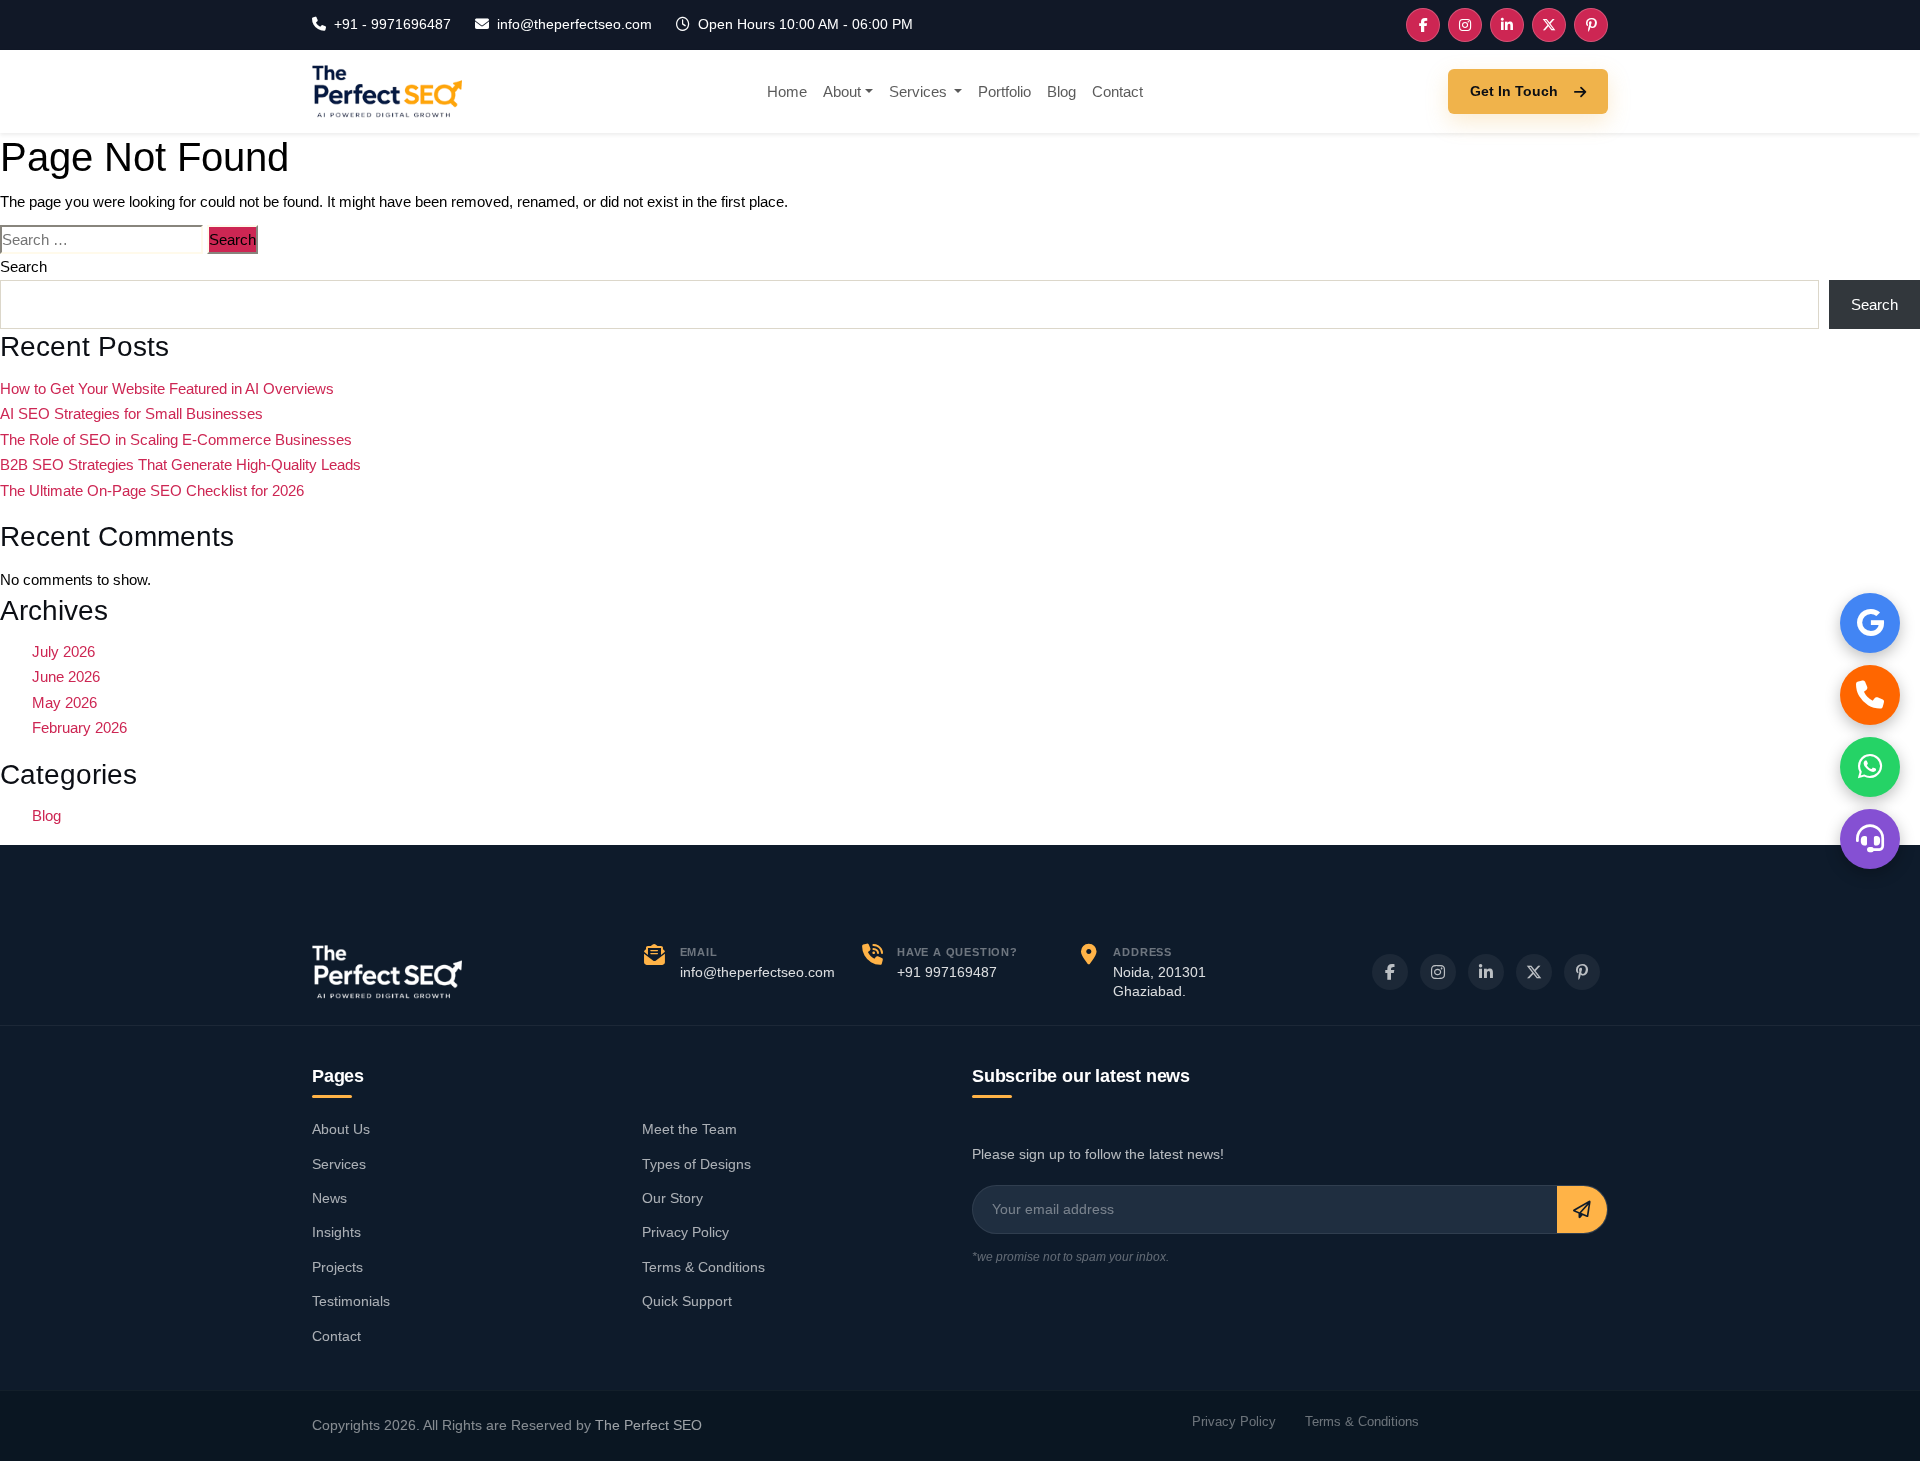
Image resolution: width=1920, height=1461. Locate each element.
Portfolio (1004, 91)
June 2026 (66, 676)
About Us (341, 1129)
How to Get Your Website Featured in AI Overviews (167, 388)
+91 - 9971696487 (392, 24)
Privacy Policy (685, 1232)
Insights (336, 1232)
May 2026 (64, 702)
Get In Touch (1514, 91)
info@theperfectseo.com (574, 24)
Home (787, 91)
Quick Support (687, 1301)
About (842, 91)
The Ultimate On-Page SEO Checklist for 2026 (152, 490)
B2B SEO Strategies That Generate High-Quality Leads (180, 464)
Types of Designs (696, 1164)
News (329, 1198)
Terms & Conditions (703, 1267)
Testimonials (351, 1301)
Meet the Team (689, 1129)
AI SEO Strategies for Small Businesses (131, 413)
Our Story (672, 1198)
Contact (1117, 91)
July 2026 (63, 651)
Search (23, 266)
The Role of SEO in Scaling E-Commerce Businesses (176, 439)
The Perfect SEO (648, 1425)
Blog (1061, 91)
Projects (337, 1267)
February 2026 (79, 727)
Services (920, 91)
